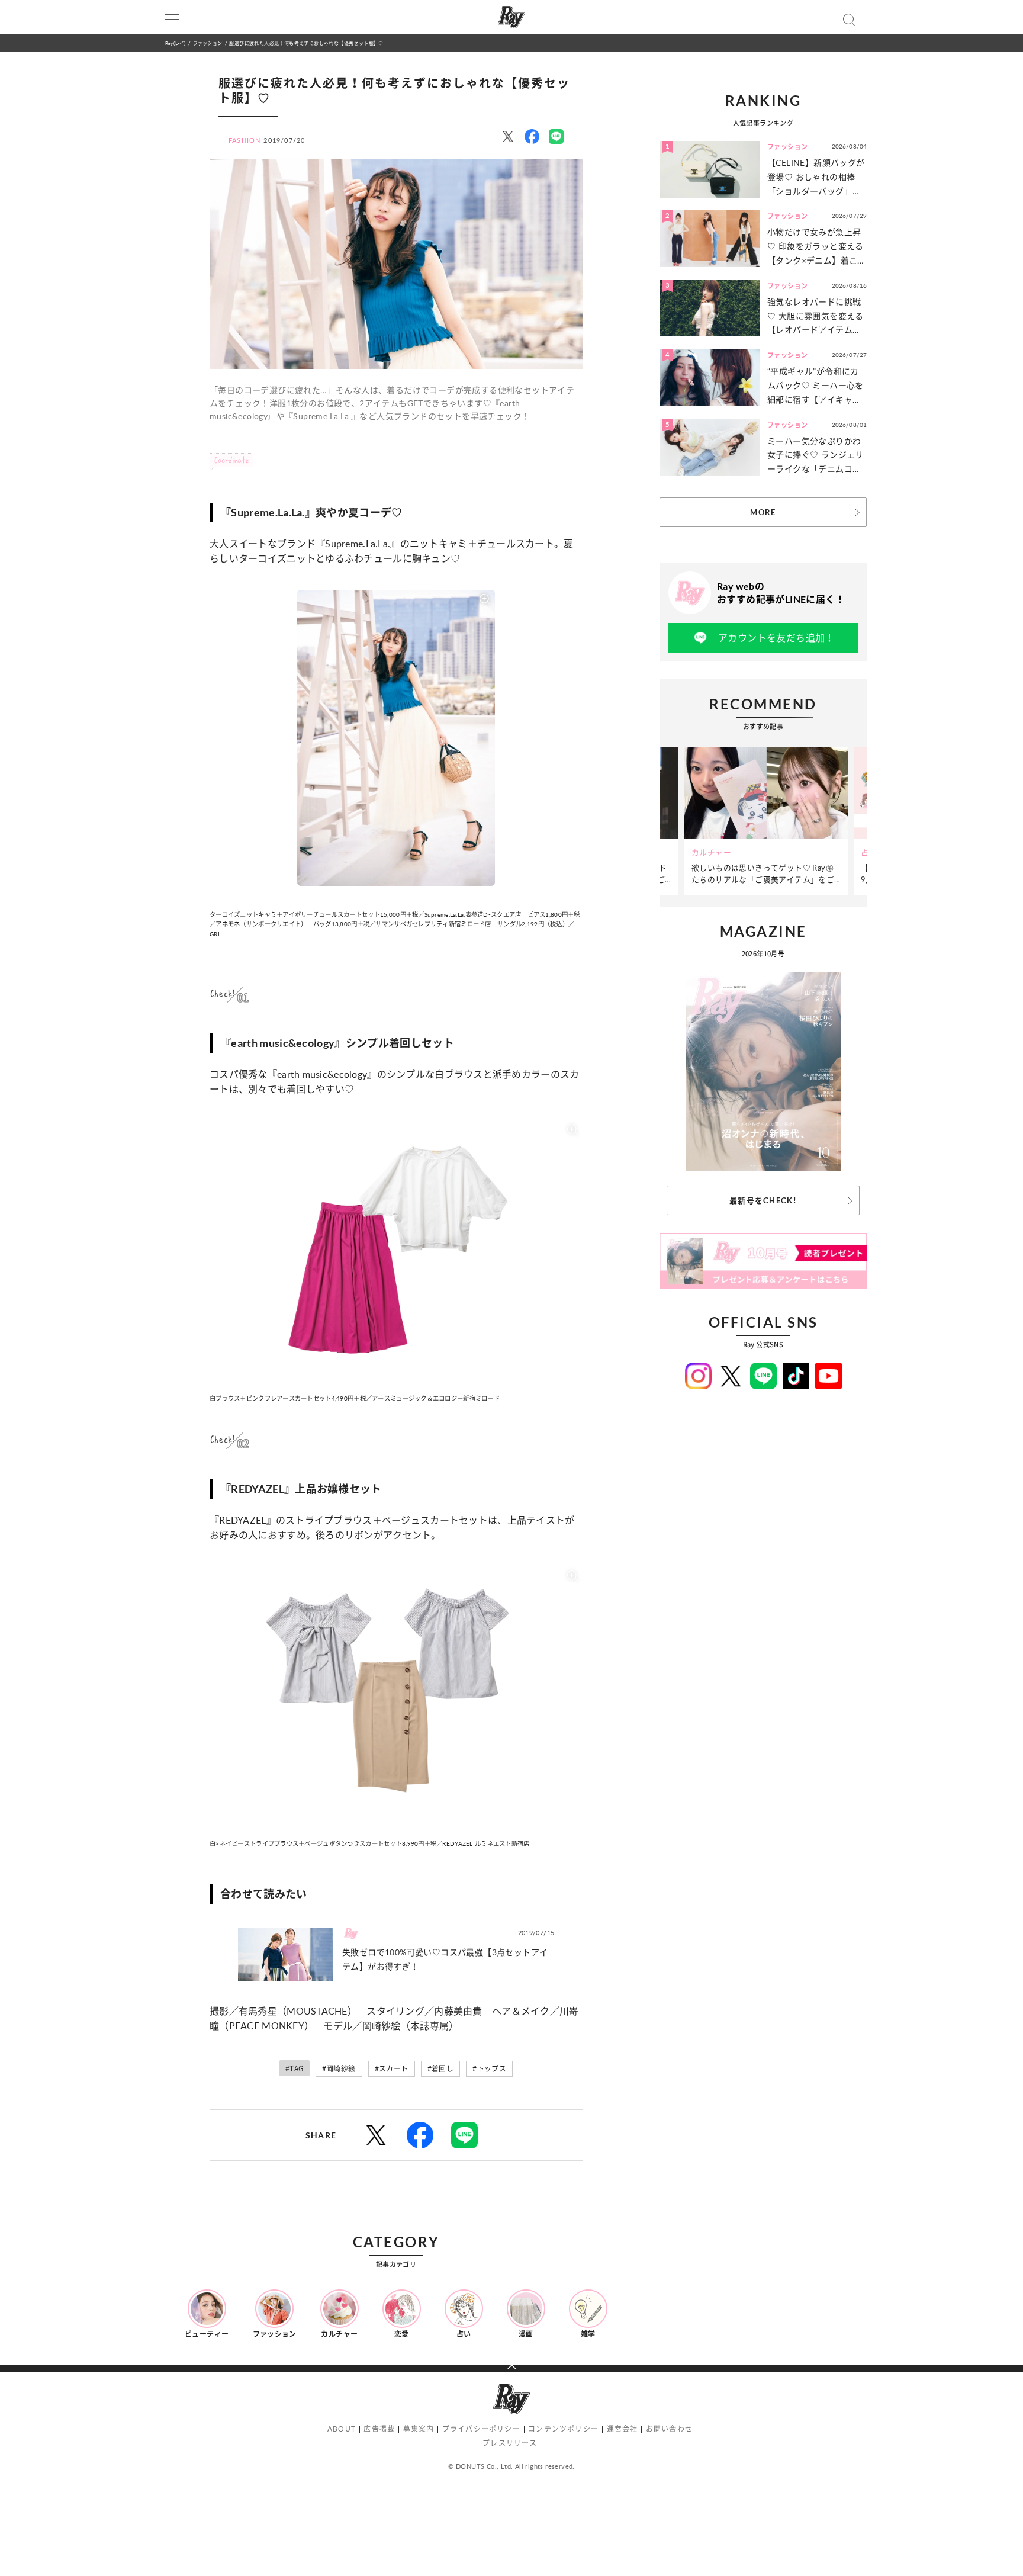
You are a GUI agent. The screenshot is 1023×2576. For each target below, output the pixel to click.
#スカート (392, 2069)
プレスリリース (510, 2443)
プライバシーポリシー (481, 2429)
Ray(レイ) (175, 43)
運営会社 (623, 2429)
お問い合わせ (669, 2429)
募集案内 (419, 2429)
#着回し (441, 2069)
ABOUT (342, 2429)
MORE (763, 512)
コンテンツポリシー (563, 2429)
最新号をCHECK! (763, 1200)
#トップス (489, 2069)
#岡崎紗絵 (339, 2069)
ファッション (208, 43)
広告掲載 (379, 2429)
